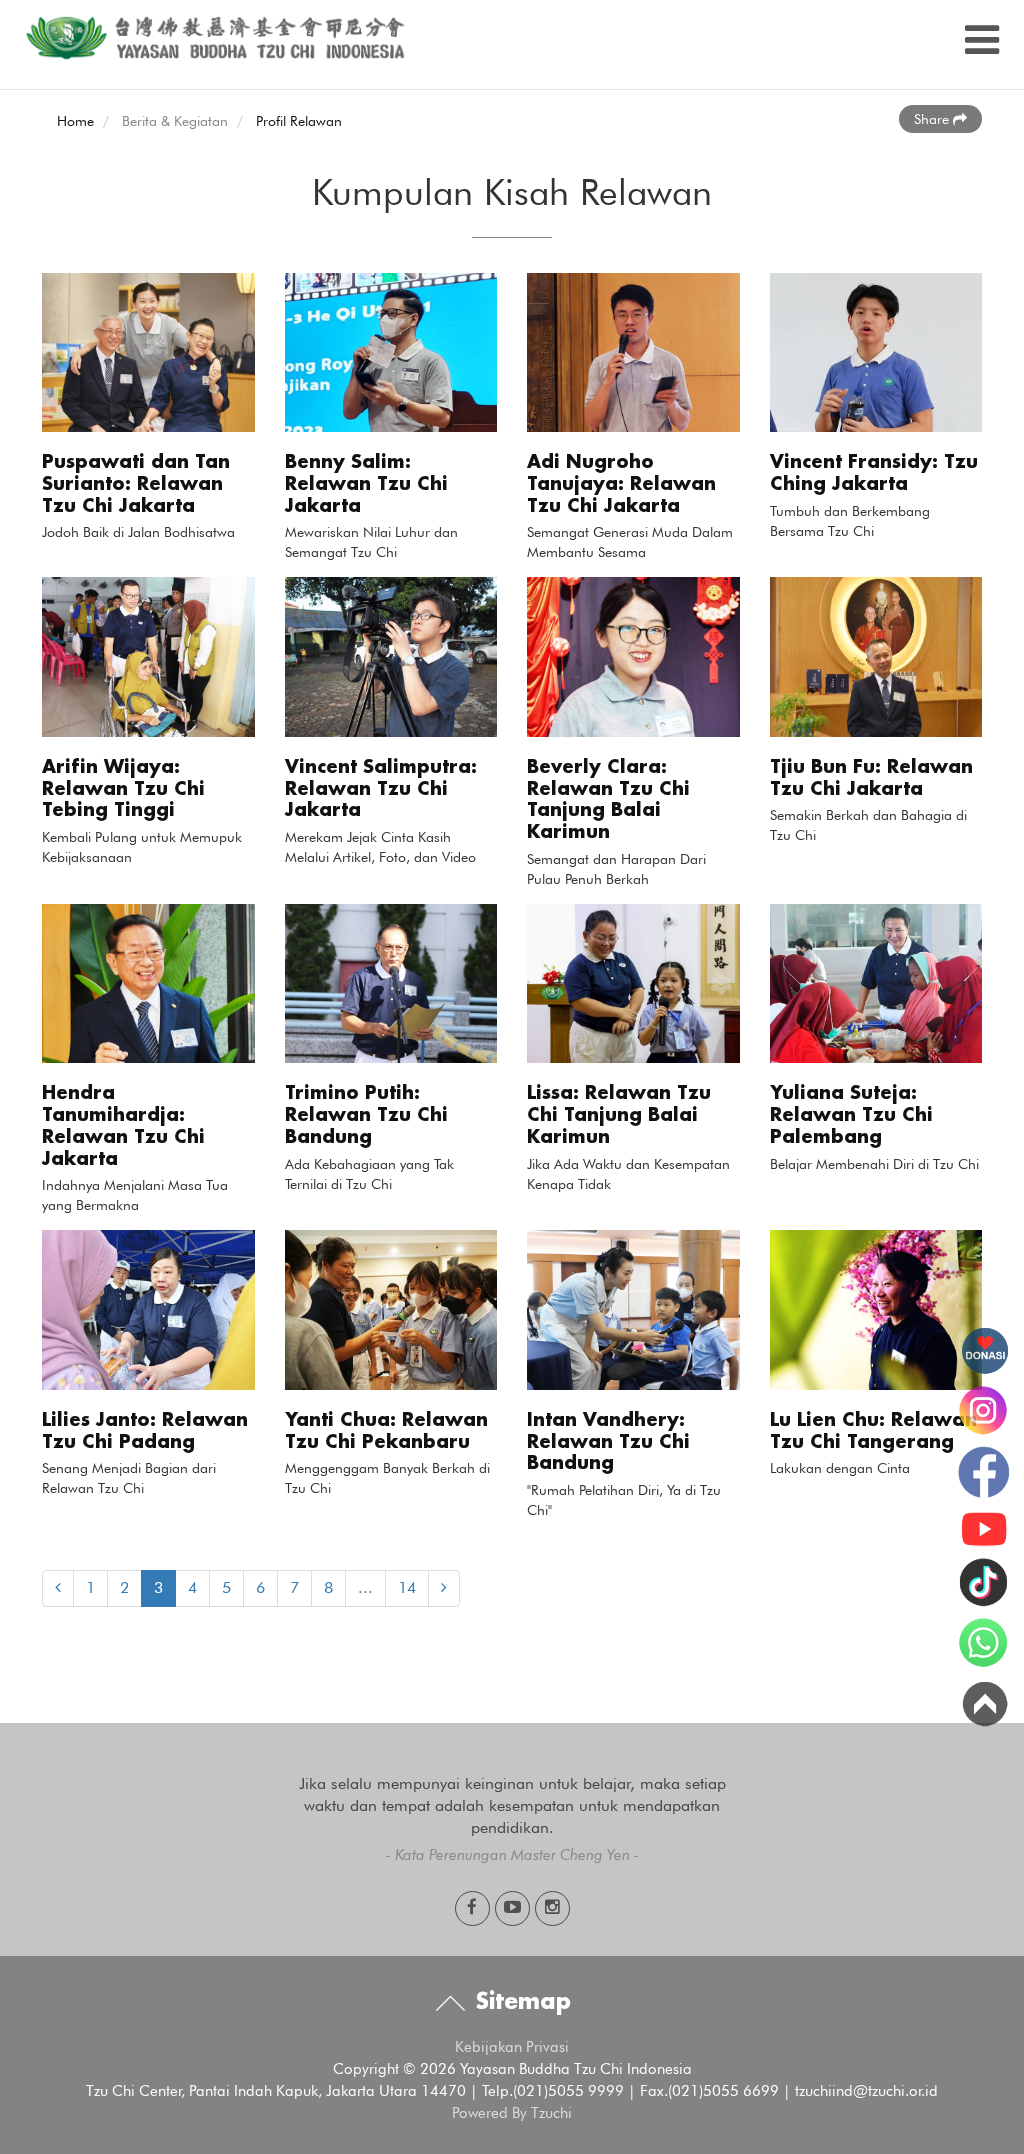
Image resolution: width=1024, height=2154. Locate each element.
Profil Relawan (299, 121)
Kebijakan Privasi (512, 2047)
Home (75, 121)
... (365, 1587)
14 (407, 1587)
